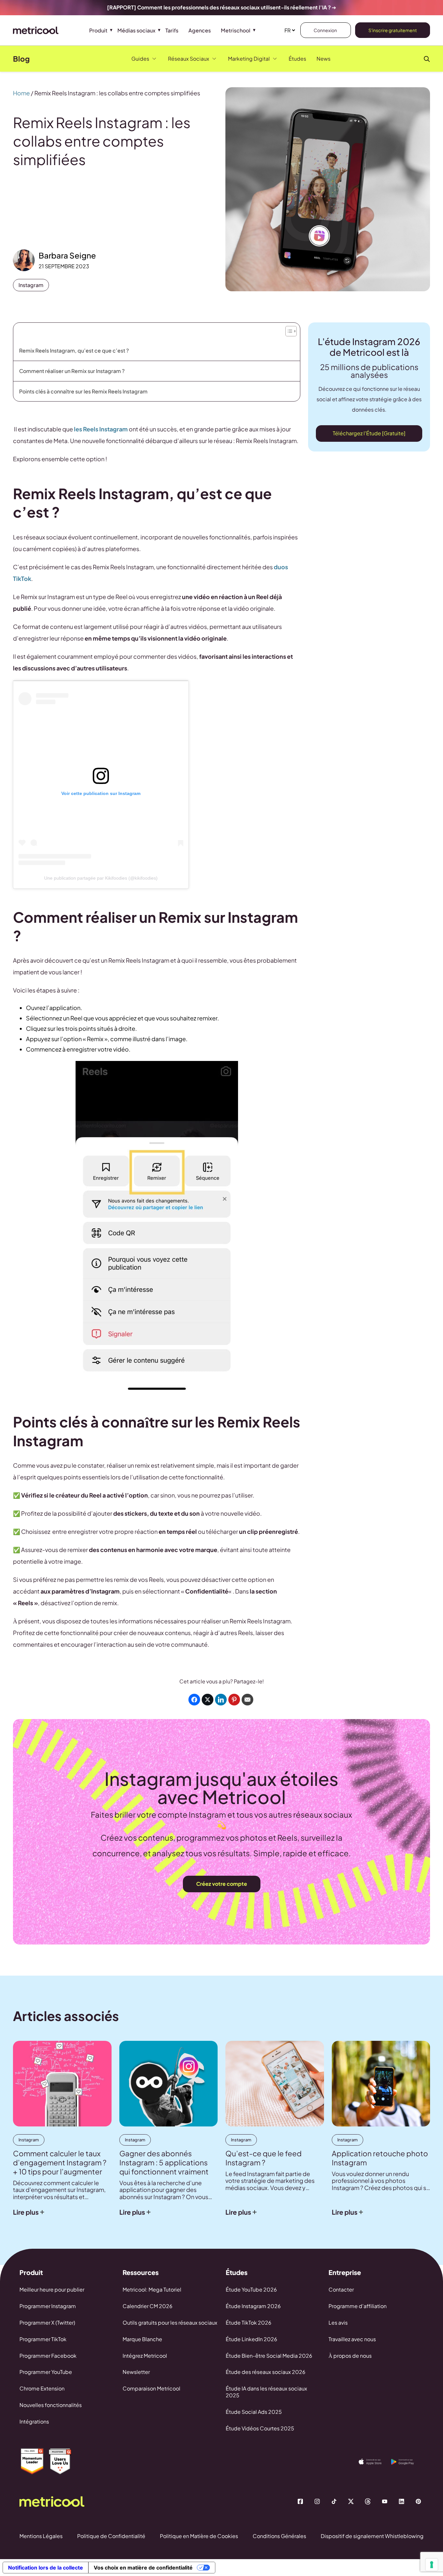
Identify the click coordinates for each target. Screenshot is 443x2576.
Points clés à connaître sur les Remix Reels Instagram (83, 391)
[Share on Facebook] (194, 1700)
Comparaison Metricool (151, 2388)
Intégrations (34, 2421)
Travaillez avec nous (352, 2339)
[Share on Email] (247, 1700)
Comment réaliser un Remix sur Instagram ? (72, 371)
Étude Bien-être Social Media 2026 (269, 2356)
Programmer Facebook (48, 2356)
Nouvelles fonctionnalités (51, 2405)
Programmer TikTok (43, 2339)
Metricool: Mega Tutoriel (152, 2289)
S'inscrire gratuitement (393, 30)
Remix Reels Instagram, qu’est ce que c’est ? (75, 350)
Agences (200, 30)
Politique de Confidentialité (111, 2536)
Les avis (338, 2323)
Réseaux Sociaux (189, 59)
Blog (21, 59)
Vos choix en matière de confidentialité (143, 2568)
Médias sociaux (136, 30)
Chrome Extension (42, 2388)
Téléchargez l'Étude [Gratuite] (369, 433)
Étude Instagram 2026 (253, 2306)
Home (21, 93)
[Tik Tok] (334, 2501)
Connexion (326, 30)
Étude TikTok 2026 (249, 2323)
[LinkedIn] (401, 2501)
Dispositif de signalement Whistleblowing (372, 2536)
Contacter (341, 2289)
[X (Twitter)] (351, 2501)
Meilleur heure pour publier (52, 2289)
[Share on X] (208, 1700)
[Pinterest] (418, 2501)
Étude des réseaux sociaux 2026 (266, 2372)
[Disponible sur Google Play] (407, 2462)
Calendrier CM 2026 (148, 2306)
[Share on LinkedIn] (221, 1700)
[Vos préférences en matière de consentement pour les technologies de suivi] (432, 2565)
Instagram (31, 285)
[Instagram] (317, 2501)
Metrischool (236, 30)
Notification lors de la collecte (46, 2568)
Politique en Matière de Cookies (199, 2536)
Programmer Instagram (48, 2306)
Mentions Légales (41, 2536)
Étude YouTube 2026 (251, 2289)
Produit (98, 30)
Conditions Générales (279, 2536)
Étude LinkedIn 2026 (251, 2339)
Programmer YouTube (46, 2372)
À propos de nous (350, 2356)
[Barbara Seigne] (24, 260)
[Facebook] (300, 2501)
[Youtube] (385, 2501)
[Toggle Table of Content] (290, 330)
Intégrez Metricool (145, 2356)
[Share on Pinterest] (234, 1700)
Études (297, 59)
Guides (140, 59)
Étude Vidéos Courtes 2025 (260, 2428)
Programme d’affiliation (358, 2306)
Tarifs (172, 30)
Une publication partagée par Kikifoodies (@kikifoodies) (101, 878)
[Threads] (368, 2501)
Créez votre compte (222, 1884)
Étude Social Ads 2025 (254, 2412)
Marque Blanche (142, 2339)
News (323, 59)
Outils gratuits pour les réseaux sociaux (170, 2323)
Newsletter (136, 2372)
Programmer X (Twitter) (47, 2323)
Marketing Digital (249, 59)
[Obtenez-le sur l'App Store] (375, 2462)
